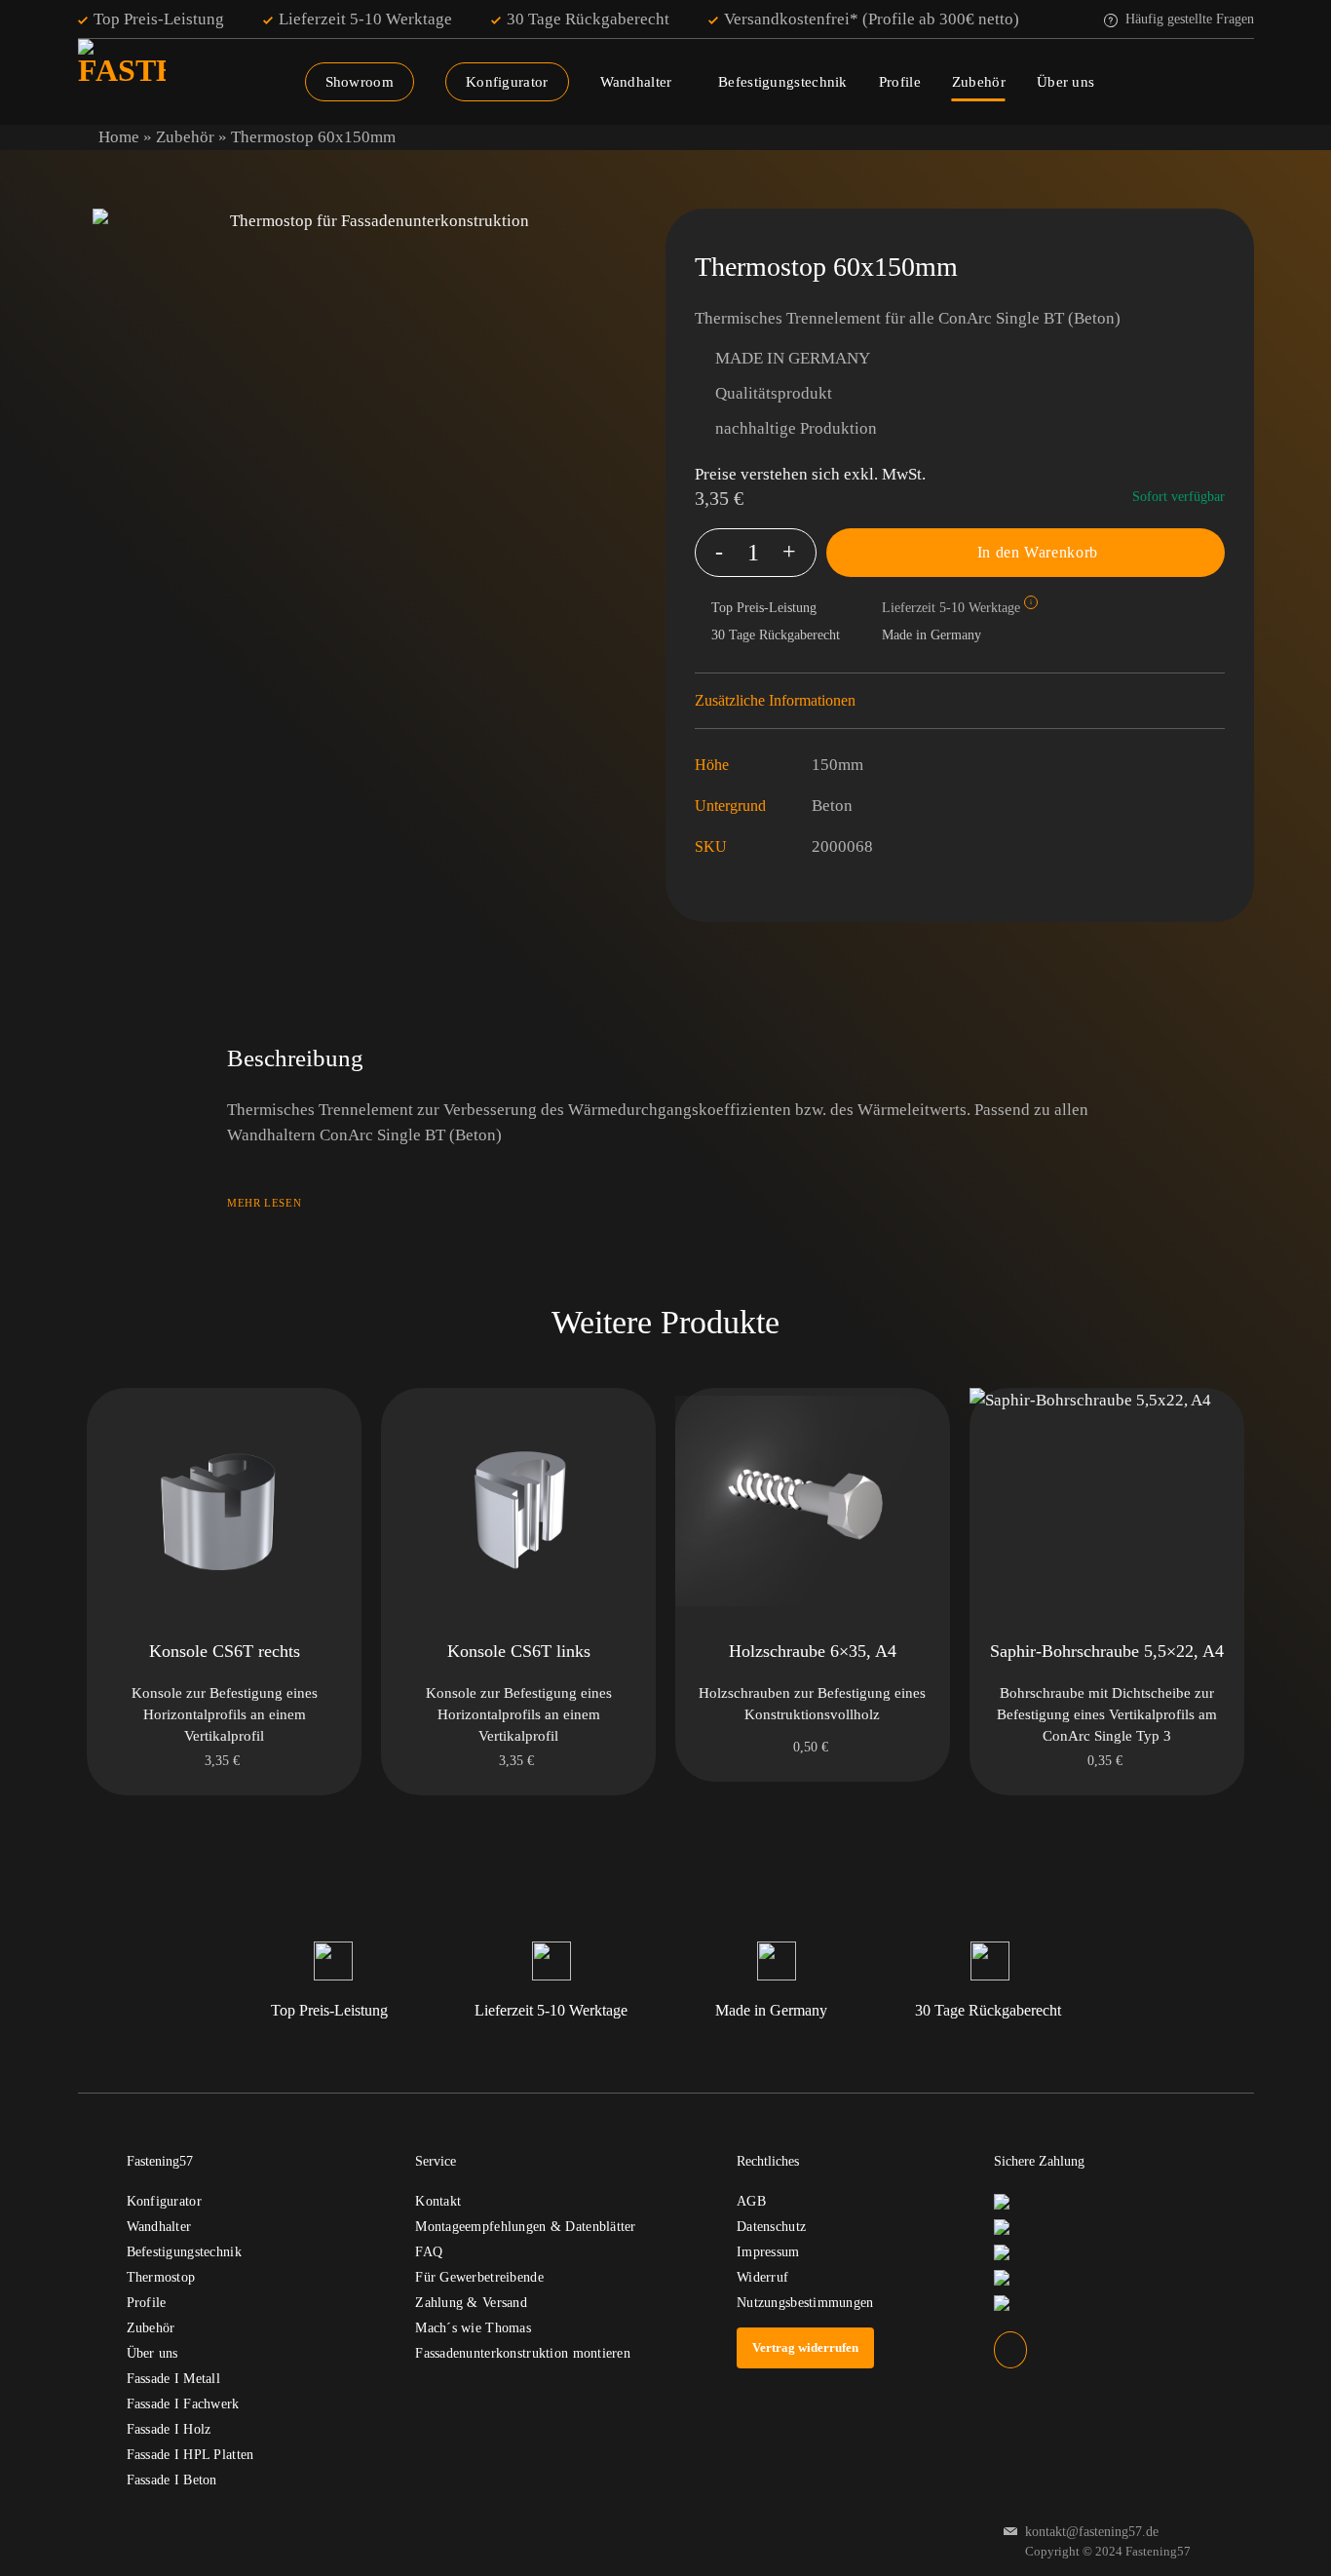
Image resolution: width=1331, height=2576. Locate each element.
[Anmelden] (1203, 82)
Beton (832, 806)
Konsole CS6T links (519, 1651)
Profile (900, 82)
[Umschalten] (1215, 701)
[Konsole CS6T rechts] (224, 1505)
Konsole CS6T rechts (225, 1651)
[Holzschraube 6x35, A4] (813, 1505)
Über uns (1065, 82)
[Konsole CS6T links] (518, 1505)
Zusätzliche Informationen (775, 700)
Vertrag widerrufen (805, 2347)
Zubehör (979, 82)
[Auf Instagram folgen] (1010, 2349)
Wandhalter (636, 82)
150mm (837, 765)
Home (119, 137)
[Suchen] (1163, 82)
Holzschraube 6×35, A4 (813, 1651)
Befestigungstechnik (783, 82)
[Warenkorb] (1244, 82)
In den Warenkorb (1038, 552)
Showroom (360, 82)
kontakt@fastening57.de (1092, 2532)
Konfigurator (507, 82)
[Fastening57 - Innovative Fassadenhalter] (168, 83)
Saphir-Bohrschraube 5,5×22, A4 (1107, 1651)
